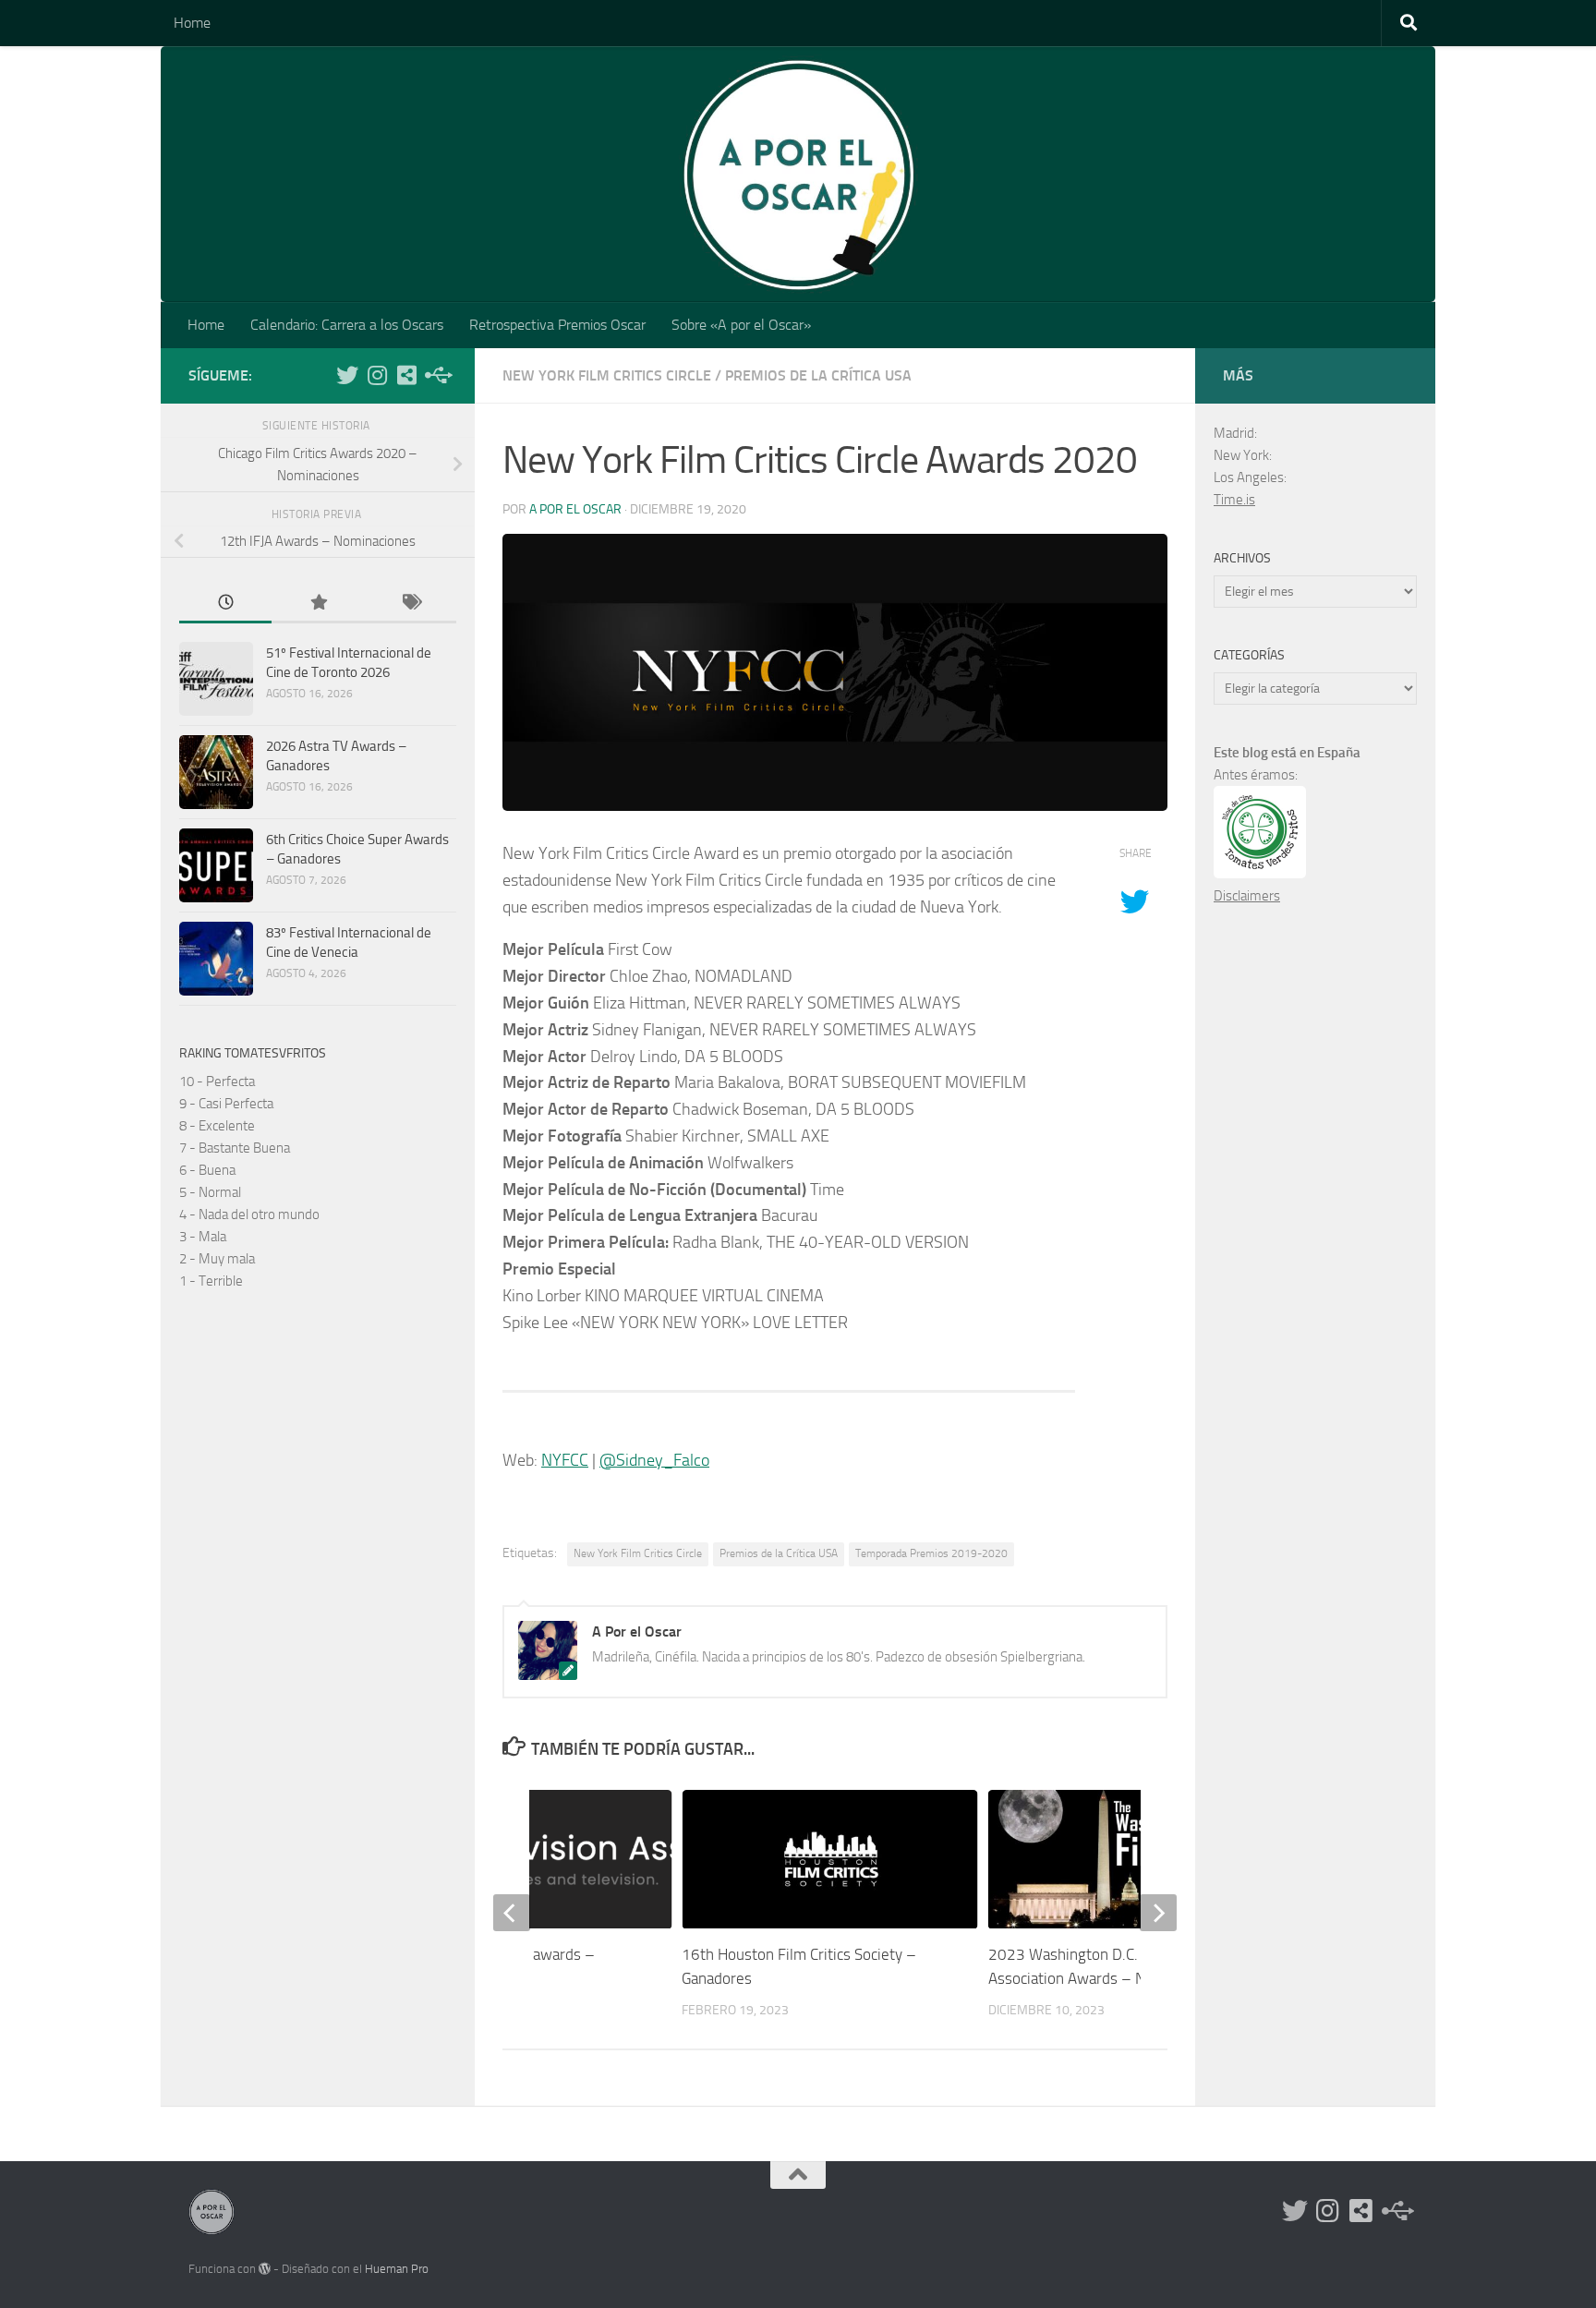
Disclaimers (1247, 896)
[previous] (512, 1913)
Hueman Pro (397, 2269)
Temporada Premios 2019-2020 (931, 1553)
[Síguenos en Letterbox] (406, 375)
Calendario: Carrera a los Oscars (347, 325)
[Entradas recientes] (225, 604)
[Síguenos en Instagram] (377, 375)
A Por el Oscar (575, 509)
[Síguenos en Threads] (436, 375)
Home (192, 23)
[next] (1158, 1913)
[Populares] (318, 604)
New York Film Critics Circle (607, 375)
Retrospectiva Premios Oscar (557, 325)
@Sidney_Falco (654, 1460)
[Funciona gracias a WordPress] (265, 2269)
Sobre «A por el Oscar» (741, 325)
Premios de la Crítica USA (818, 375)
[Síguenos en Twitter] (347, 375)
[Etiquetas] (410, 604)
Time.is (1234, 500)
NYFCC (565, 1460)
